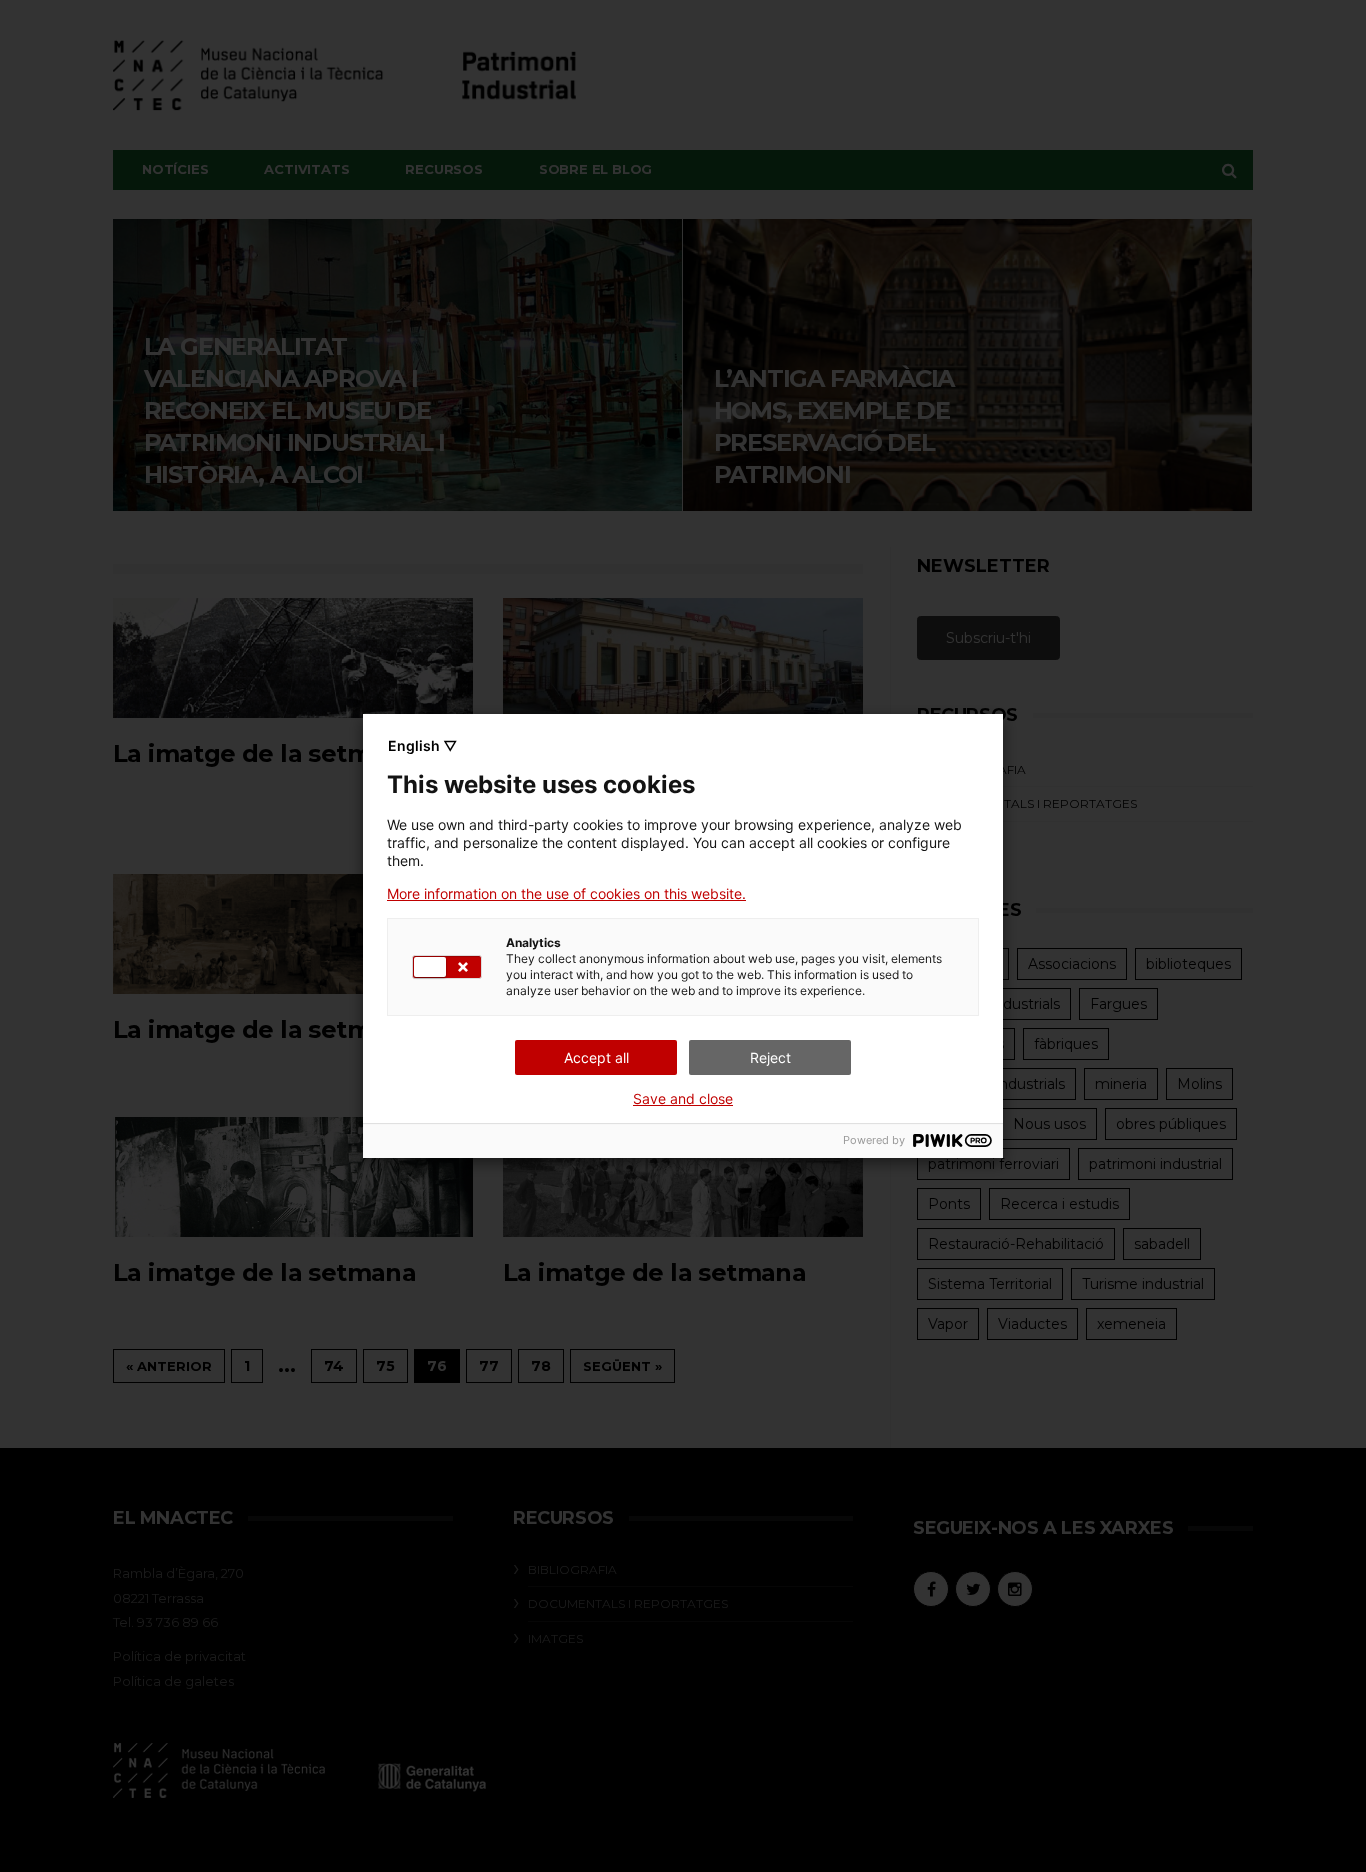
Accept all (596, 1057)
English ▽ (422, 745)
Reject (770, 1057)
